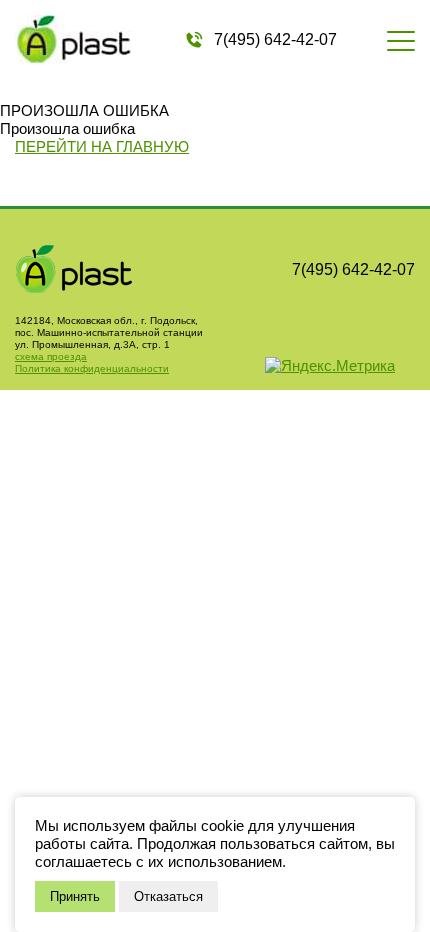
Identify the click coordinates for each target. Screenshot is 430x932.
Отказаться (168, 896)
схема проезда (51, 356)
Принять (75, 896)
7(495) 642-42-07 (275, 39)
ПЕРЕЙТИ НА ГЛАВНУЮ (102, 146)
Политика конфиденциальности (92, 368)
